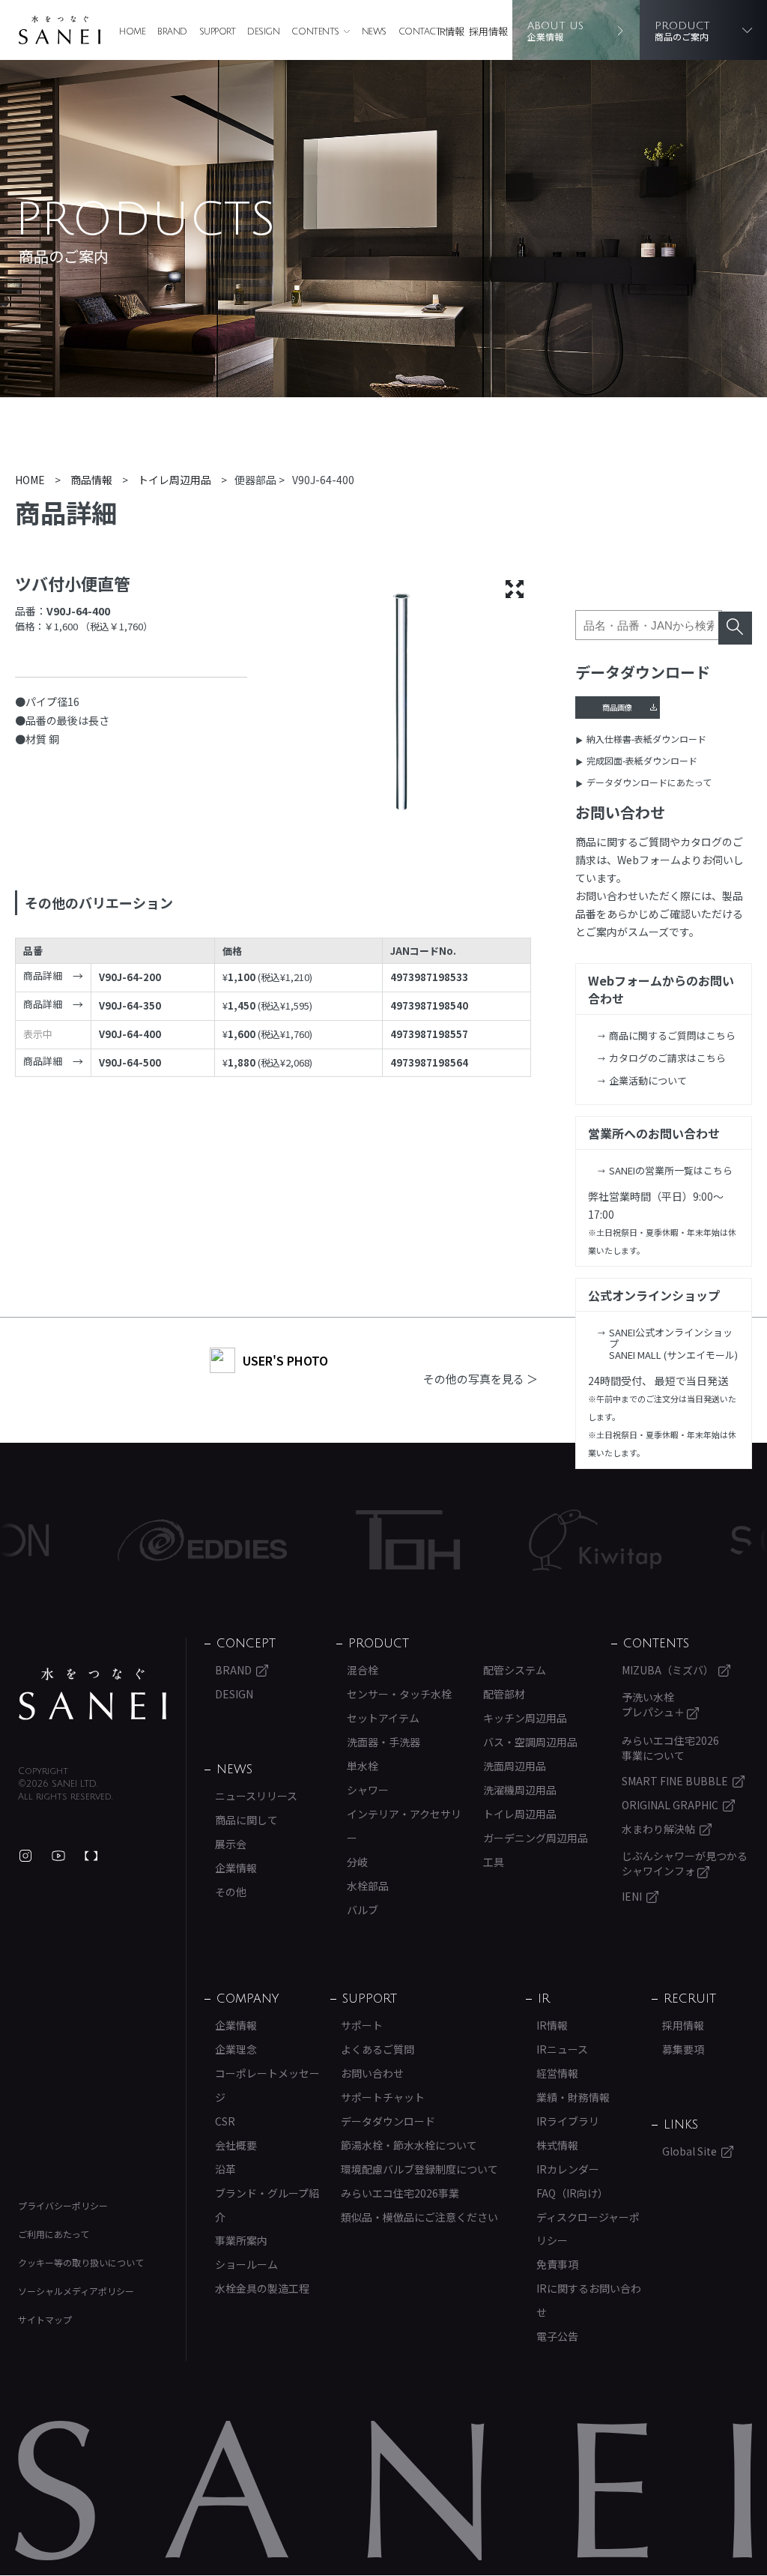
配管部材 (504, 1694)
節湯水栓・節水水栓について (409, 2145)
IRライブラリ (568, 2121)
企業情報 (236, 1868)
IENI (632, 1896)
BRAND (172, 32)
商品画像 (617, 707)
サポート (362, 2025)
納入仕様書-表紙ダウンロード (646, 739)
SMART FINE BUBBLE (675, 1781)
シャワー (368, 1790)
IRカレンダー (568, 2169)
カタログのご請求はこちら (667, 1058)
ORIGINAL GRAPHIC (670, 1805)
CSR (225, 2121)
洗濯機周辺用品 (520, 1790)
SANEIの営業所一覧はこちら (671, 1170)
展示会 (231, 1844)
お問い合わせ (372, 2073)
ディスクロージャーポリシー (588, 2229)
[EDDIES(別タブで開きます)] (143, 1540)
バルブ (363, 1910)
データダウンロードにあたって (649, 782)
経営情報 (557, 2073)
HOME (132, 32)
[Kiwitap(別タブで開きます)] (536, 1540)
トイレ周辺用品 (520, 1814)
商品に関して (246, 1820)
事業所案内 (241, 2240)
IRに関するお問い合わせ (589, 2300)
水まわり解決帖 (658, 1829)
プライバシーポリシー (63, 2205)
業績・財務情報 (573, 2097)
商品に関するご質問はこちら (672, 1035)
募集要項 (683, 2049)
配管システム (515, 1670)
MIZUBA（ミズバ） (668, 1670)
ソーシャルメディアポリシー (76, 2291)
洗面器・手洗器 (383, 1742)
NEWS (374, 32)
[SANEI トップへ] (93, 1694)
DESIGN (263, 32)
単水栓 (363, 1766)
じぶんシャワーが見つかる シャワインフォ (685, 1863)
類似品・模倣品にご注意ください (419, 2217)
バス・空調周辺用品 (530, 1742)
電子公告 (557, 2336)
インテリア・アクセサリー (404, 1826)
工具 (494, 1862)
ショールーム (246, 2264)
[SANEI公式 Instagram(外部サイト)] (25, 1856)
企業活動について (648, 1080)
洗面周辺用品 (515, 1766)
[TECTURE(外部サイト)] (91, 1856)
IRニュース (562, 2049)
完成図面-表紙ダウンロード (642, 760)
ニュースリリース (256, 1796)
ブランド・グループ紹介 (267, 2205)
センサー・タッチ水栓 (399, 1694)
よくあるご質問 (378, 2049)
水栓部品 (368, 1886)
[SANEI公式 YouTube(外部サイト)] (58, 1856)
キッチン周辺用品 (525, 1718)
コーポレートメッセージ (267, 2085)
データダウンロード (388, 2121)
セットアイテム (383, 1718)
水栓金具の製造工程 (262, 2288)
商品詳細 (43, 976)
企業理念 (236, 2049)
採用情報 (488, 31)
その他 (231, 1892)
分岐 (357, 1862)
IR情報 (451, 31)
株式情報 (557, 2145)
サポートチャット (383, 2097)
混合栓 (363, 1670)
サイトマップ (45, 2319)
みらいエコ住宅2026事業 (400, 2193)
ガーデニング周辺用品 (536, 1838)
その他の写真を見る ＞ (480, 1379)
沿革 (225, 2169)
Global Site (689, 2151)
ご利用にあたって (54, 2234)
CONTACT (420, 32)
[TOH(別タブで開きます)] (349, 1540)
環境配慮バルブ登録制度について (419, 2169)
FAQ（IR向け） (572, 2193)
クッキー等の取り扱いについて (81, 2262)
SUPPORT (218, 32)
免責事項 (557, 2264)
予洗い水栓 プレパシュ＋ (654, 1704)
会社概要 (236, 2145)
